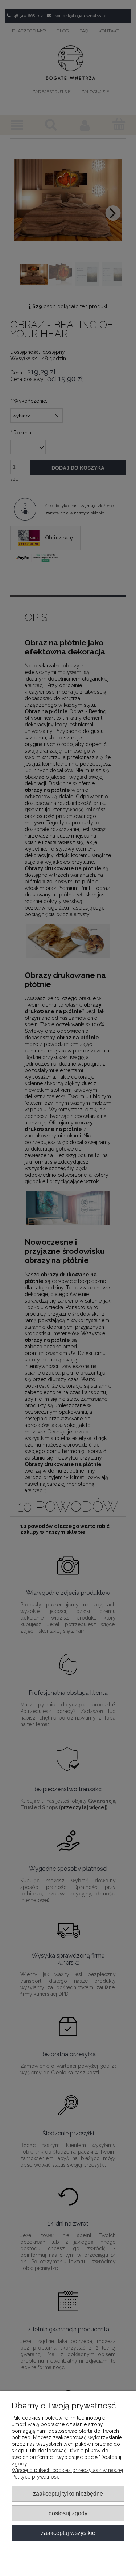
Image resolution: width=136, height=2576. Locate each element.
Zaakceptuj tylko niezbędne (68, 2493)
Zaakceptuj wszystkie (68, 2533)
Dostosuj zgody (68, 2513)
